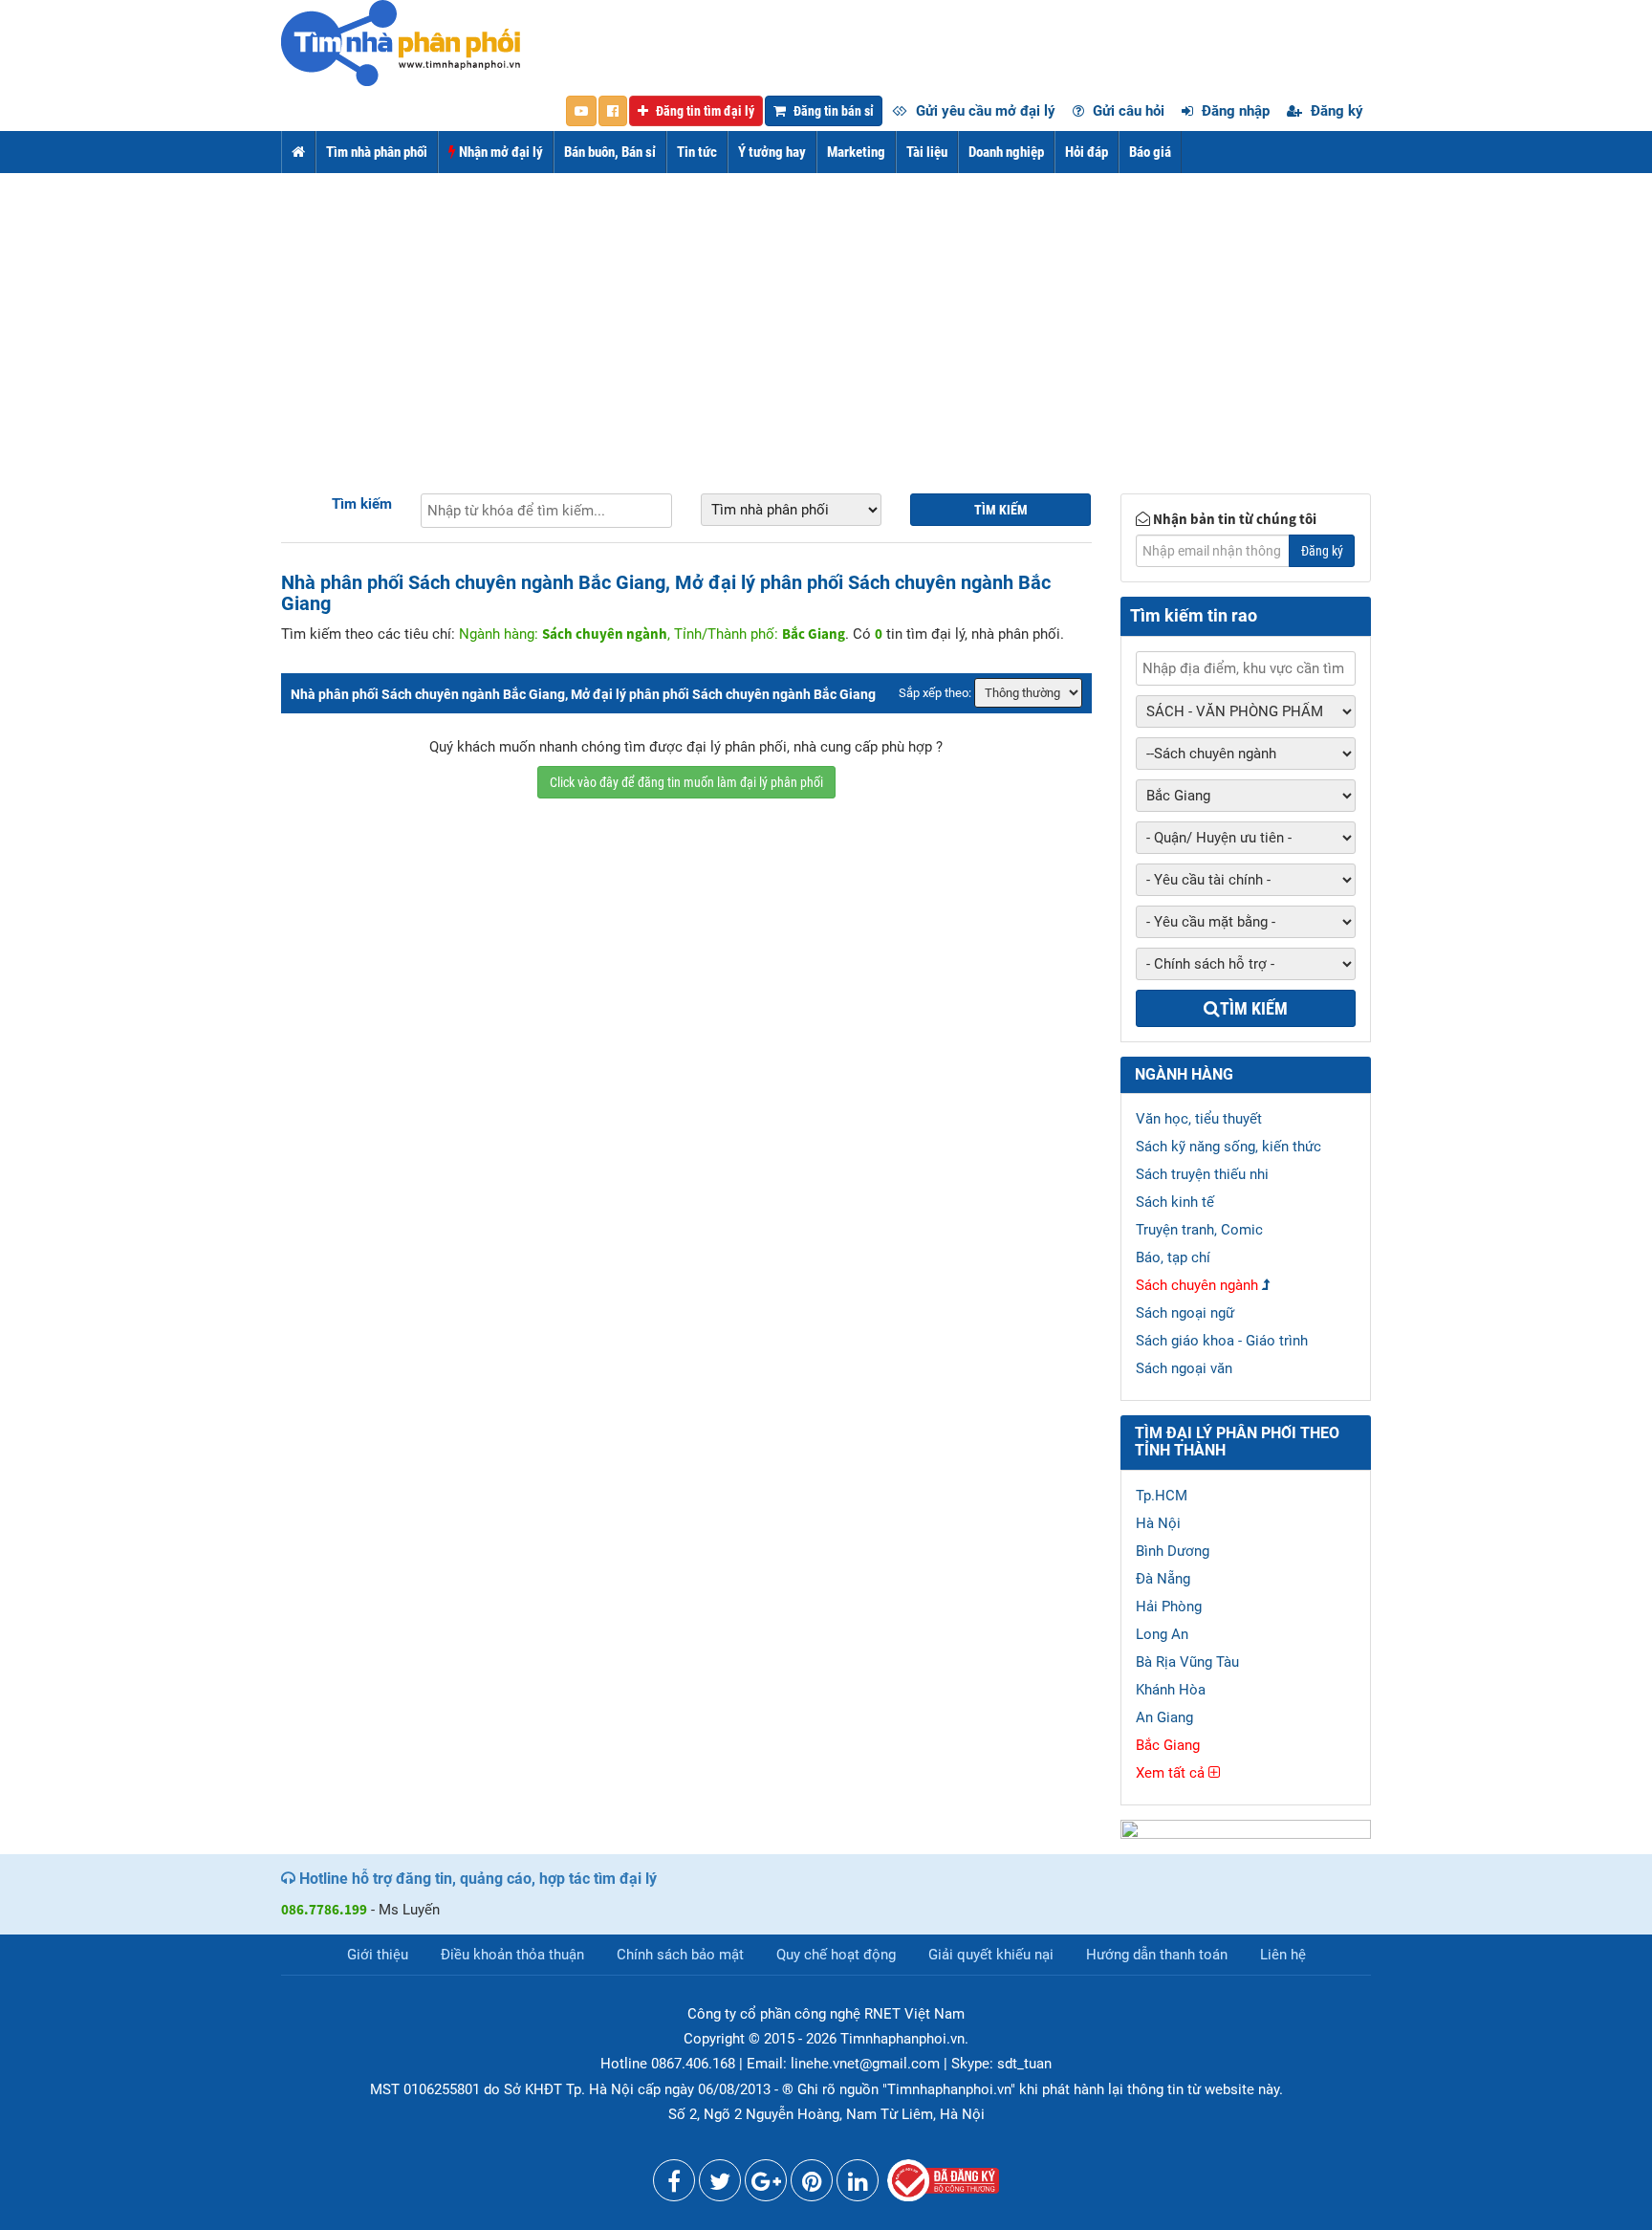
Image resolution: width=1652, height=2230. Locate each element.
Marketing (856, 152)
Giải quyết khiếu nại (991, 1955)
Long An (1162, 1634)
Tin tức (697, 152)
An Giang (1164, 1717)
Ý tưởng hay (772, 152)
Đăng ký (1335, 111)
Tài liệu (927, 152)
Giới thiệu (378, 1955)
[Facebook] (674, 2185)
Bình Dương (1173, 1551)
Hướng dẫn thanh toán (1157, 1955)
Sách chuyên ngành (1197, 1285)
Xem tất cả (1172, 1773)
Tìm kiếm (362, 504)
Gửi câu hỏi (1127, 111)
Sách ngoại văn (1184, 1368)
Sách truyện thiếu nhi (1202, 1174)
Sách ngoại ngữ (1185, 1313)
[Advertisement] (826, 317)
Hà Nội (1158, 1523)
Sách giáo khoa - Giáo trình (1222, 1341)
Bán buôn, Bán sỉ (610, 152)
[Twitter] (720, 2185)
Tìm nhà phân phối (377, 152)
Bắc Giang (1168, 1745)
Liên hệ (1283, 1955)
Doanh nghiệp (1006, 152)
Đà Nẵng (1163, 1579)
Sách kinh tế (1175, 1202)
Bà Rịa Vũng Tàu (1187, 1662)
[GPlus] (766, 2185)
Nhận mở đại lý (500, 152)
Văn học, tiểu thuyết (1199, 1119)
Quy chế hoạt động (836, 1955)
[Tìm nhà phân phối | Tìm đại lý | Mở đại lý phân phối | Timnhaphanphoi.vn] (401, 42)
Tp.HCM (1162, 1496)
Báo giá (1150, 152)
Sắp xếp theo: (935, 693)
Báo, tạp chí (1173, 1257)
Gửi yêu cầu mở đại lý (984, 111)
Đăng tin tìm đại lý (704, 111)
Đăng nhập (1234, 111)
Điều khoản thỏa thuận (512, 1955)
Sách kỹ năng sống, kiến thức (1228, 1147)
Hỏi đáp (1087, 152)
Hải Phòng (1169, 1607)
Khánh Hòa (1171, 1690)
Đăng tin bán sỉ (832, 111)
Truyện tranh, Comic (1199, 1230)
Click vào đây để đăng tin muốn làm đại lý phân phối (686, 782)
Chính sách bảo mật (680, 1955)
